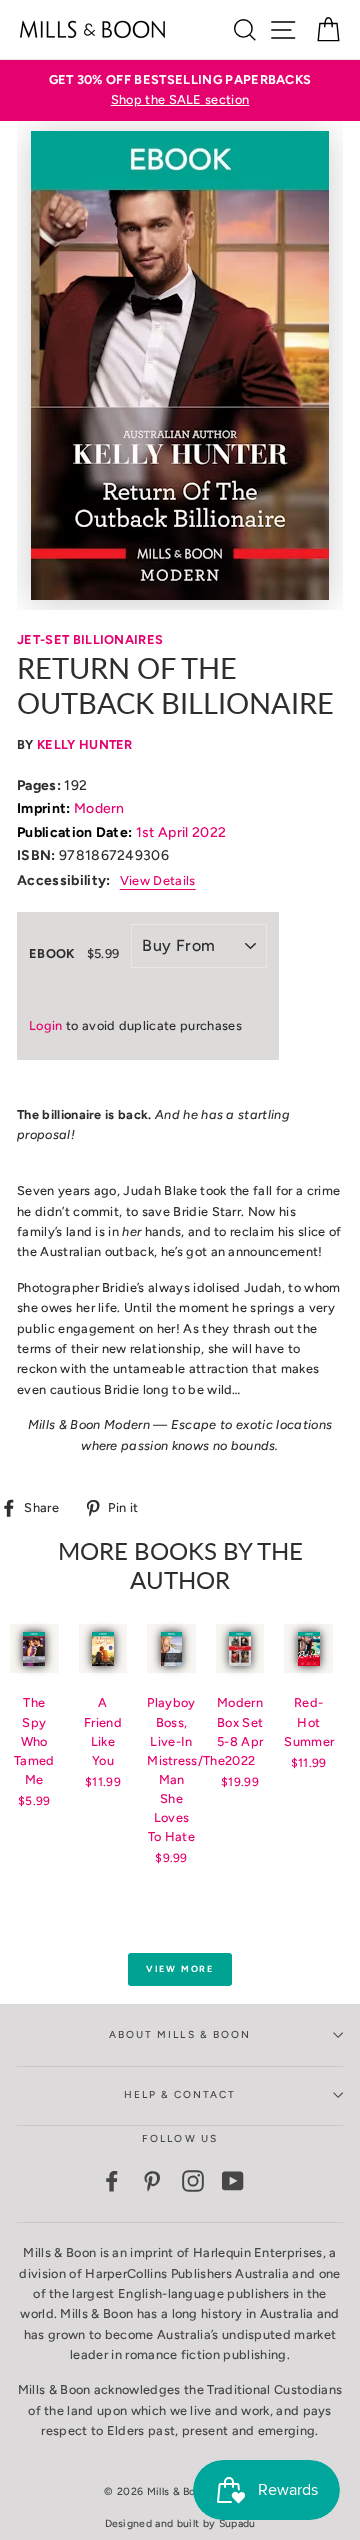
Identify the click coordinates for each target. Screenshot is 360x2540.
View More (180, 1968)
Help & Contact (180, 2094)
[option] (180, 90)
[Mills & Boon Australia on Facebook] (112, 2181)
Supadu (237, 2523)
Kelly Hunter (85, 744)
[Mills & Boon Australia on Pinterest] (152, 2181)
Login (46, 1025)
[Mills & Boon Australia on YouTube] (233, 2181)
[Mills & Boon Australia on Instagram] (193, 2181)
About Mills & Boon (180, 2034)
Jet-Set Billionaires (90, 639)
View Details (158, 880)
